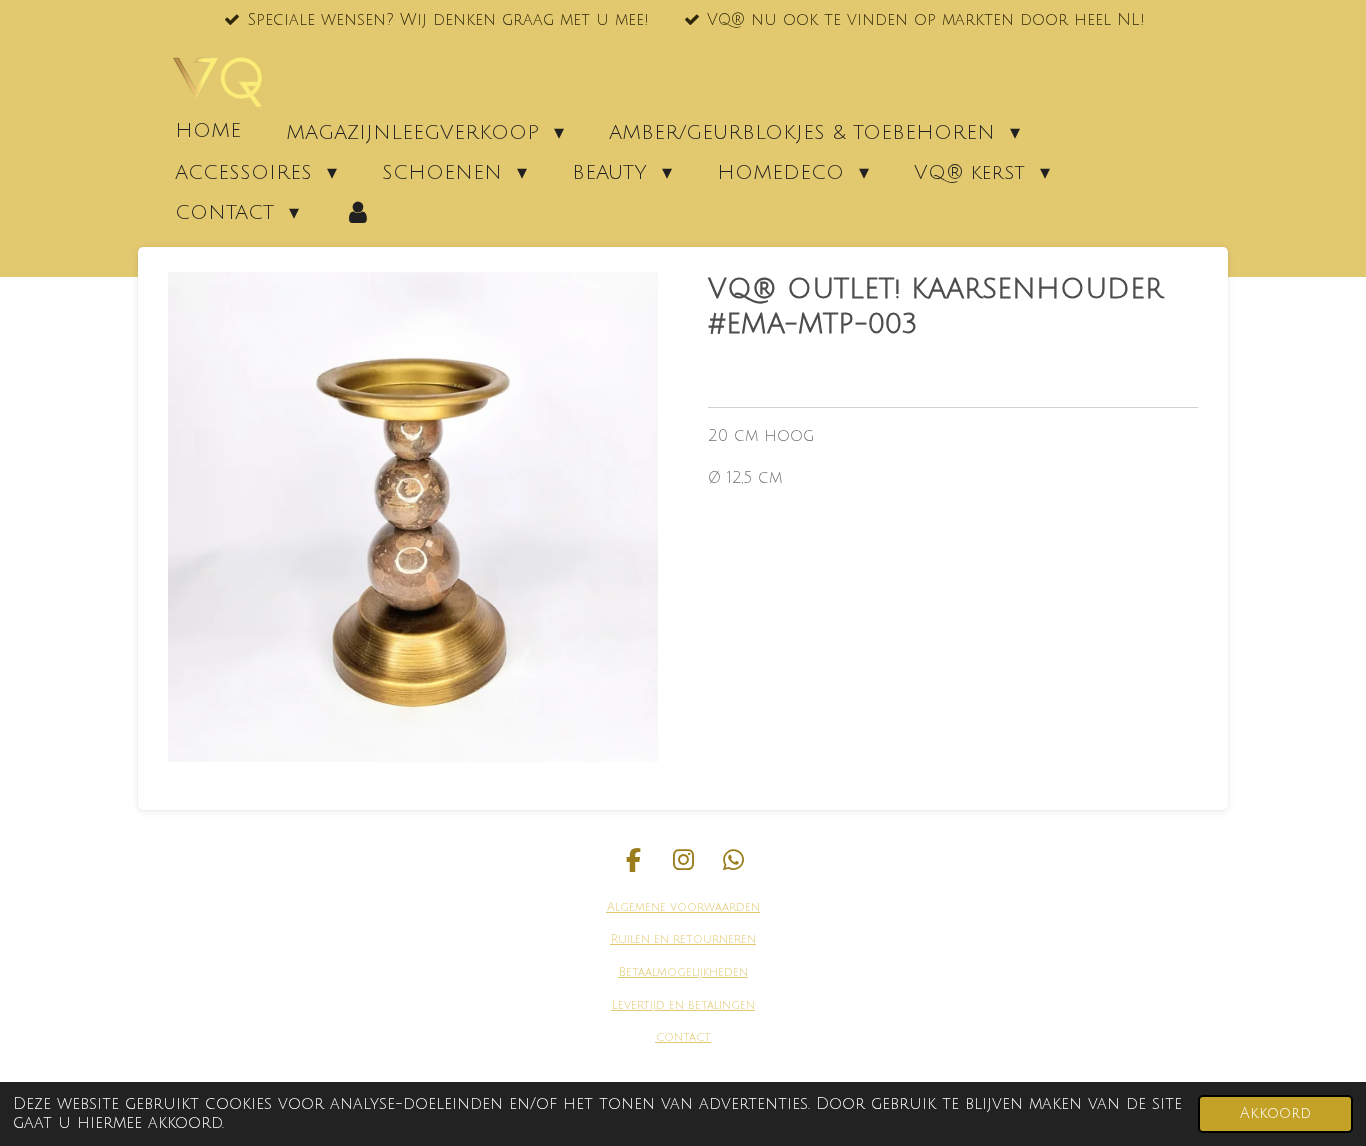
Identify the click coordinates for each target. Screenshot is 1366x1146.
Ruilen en (640, 939)
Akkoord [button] (1275, 1113)
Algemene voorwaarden (683, 907)
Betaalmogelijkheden (683, 972)
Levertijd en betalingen (683, 1005)
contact (683, 1037)
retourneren (712, 939)
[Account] (358, 212)
